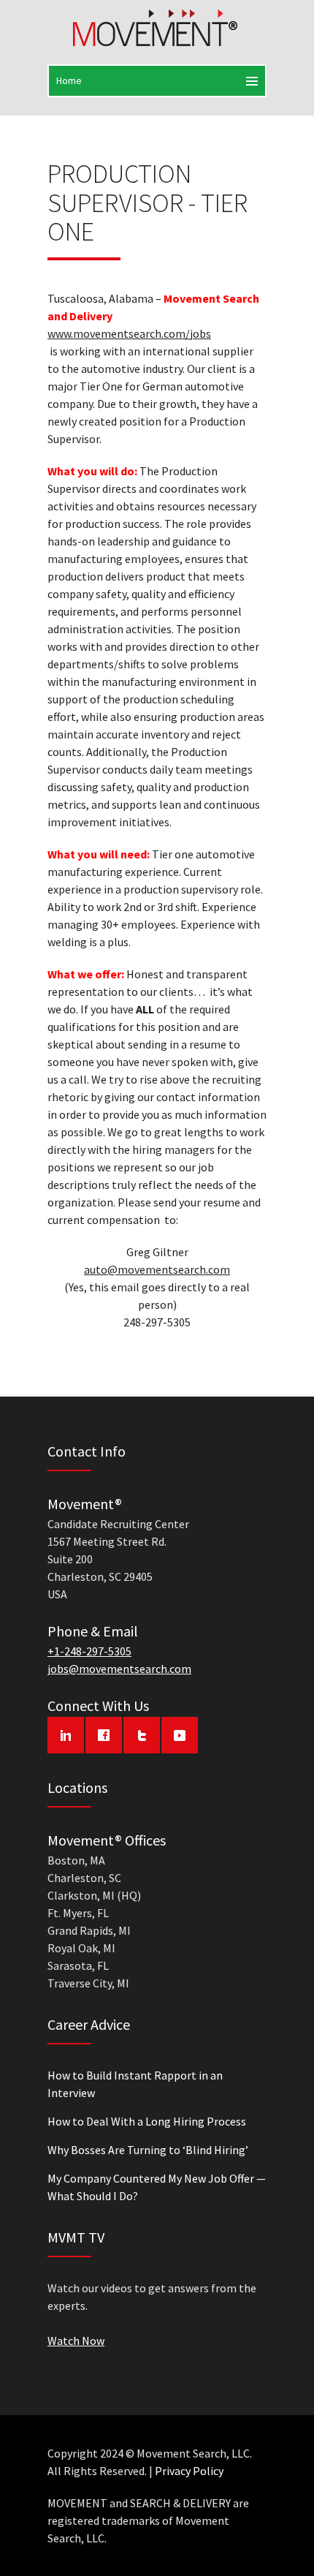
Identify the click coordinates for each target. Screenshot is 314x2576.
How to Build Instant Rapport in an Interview (135, 2084)
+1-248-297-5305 (89, 1651)
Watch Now (76, 2341)
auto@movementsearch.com (157, 1269)
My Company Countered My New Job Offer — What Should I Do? (157, 2187)
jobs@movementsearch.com (119, 1669)
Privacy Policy (189, 2471)
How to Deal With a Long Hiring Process (147, 2121)
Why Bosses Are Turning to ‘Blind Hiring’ (148, 2150)
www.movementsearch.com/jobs (129, 333)
